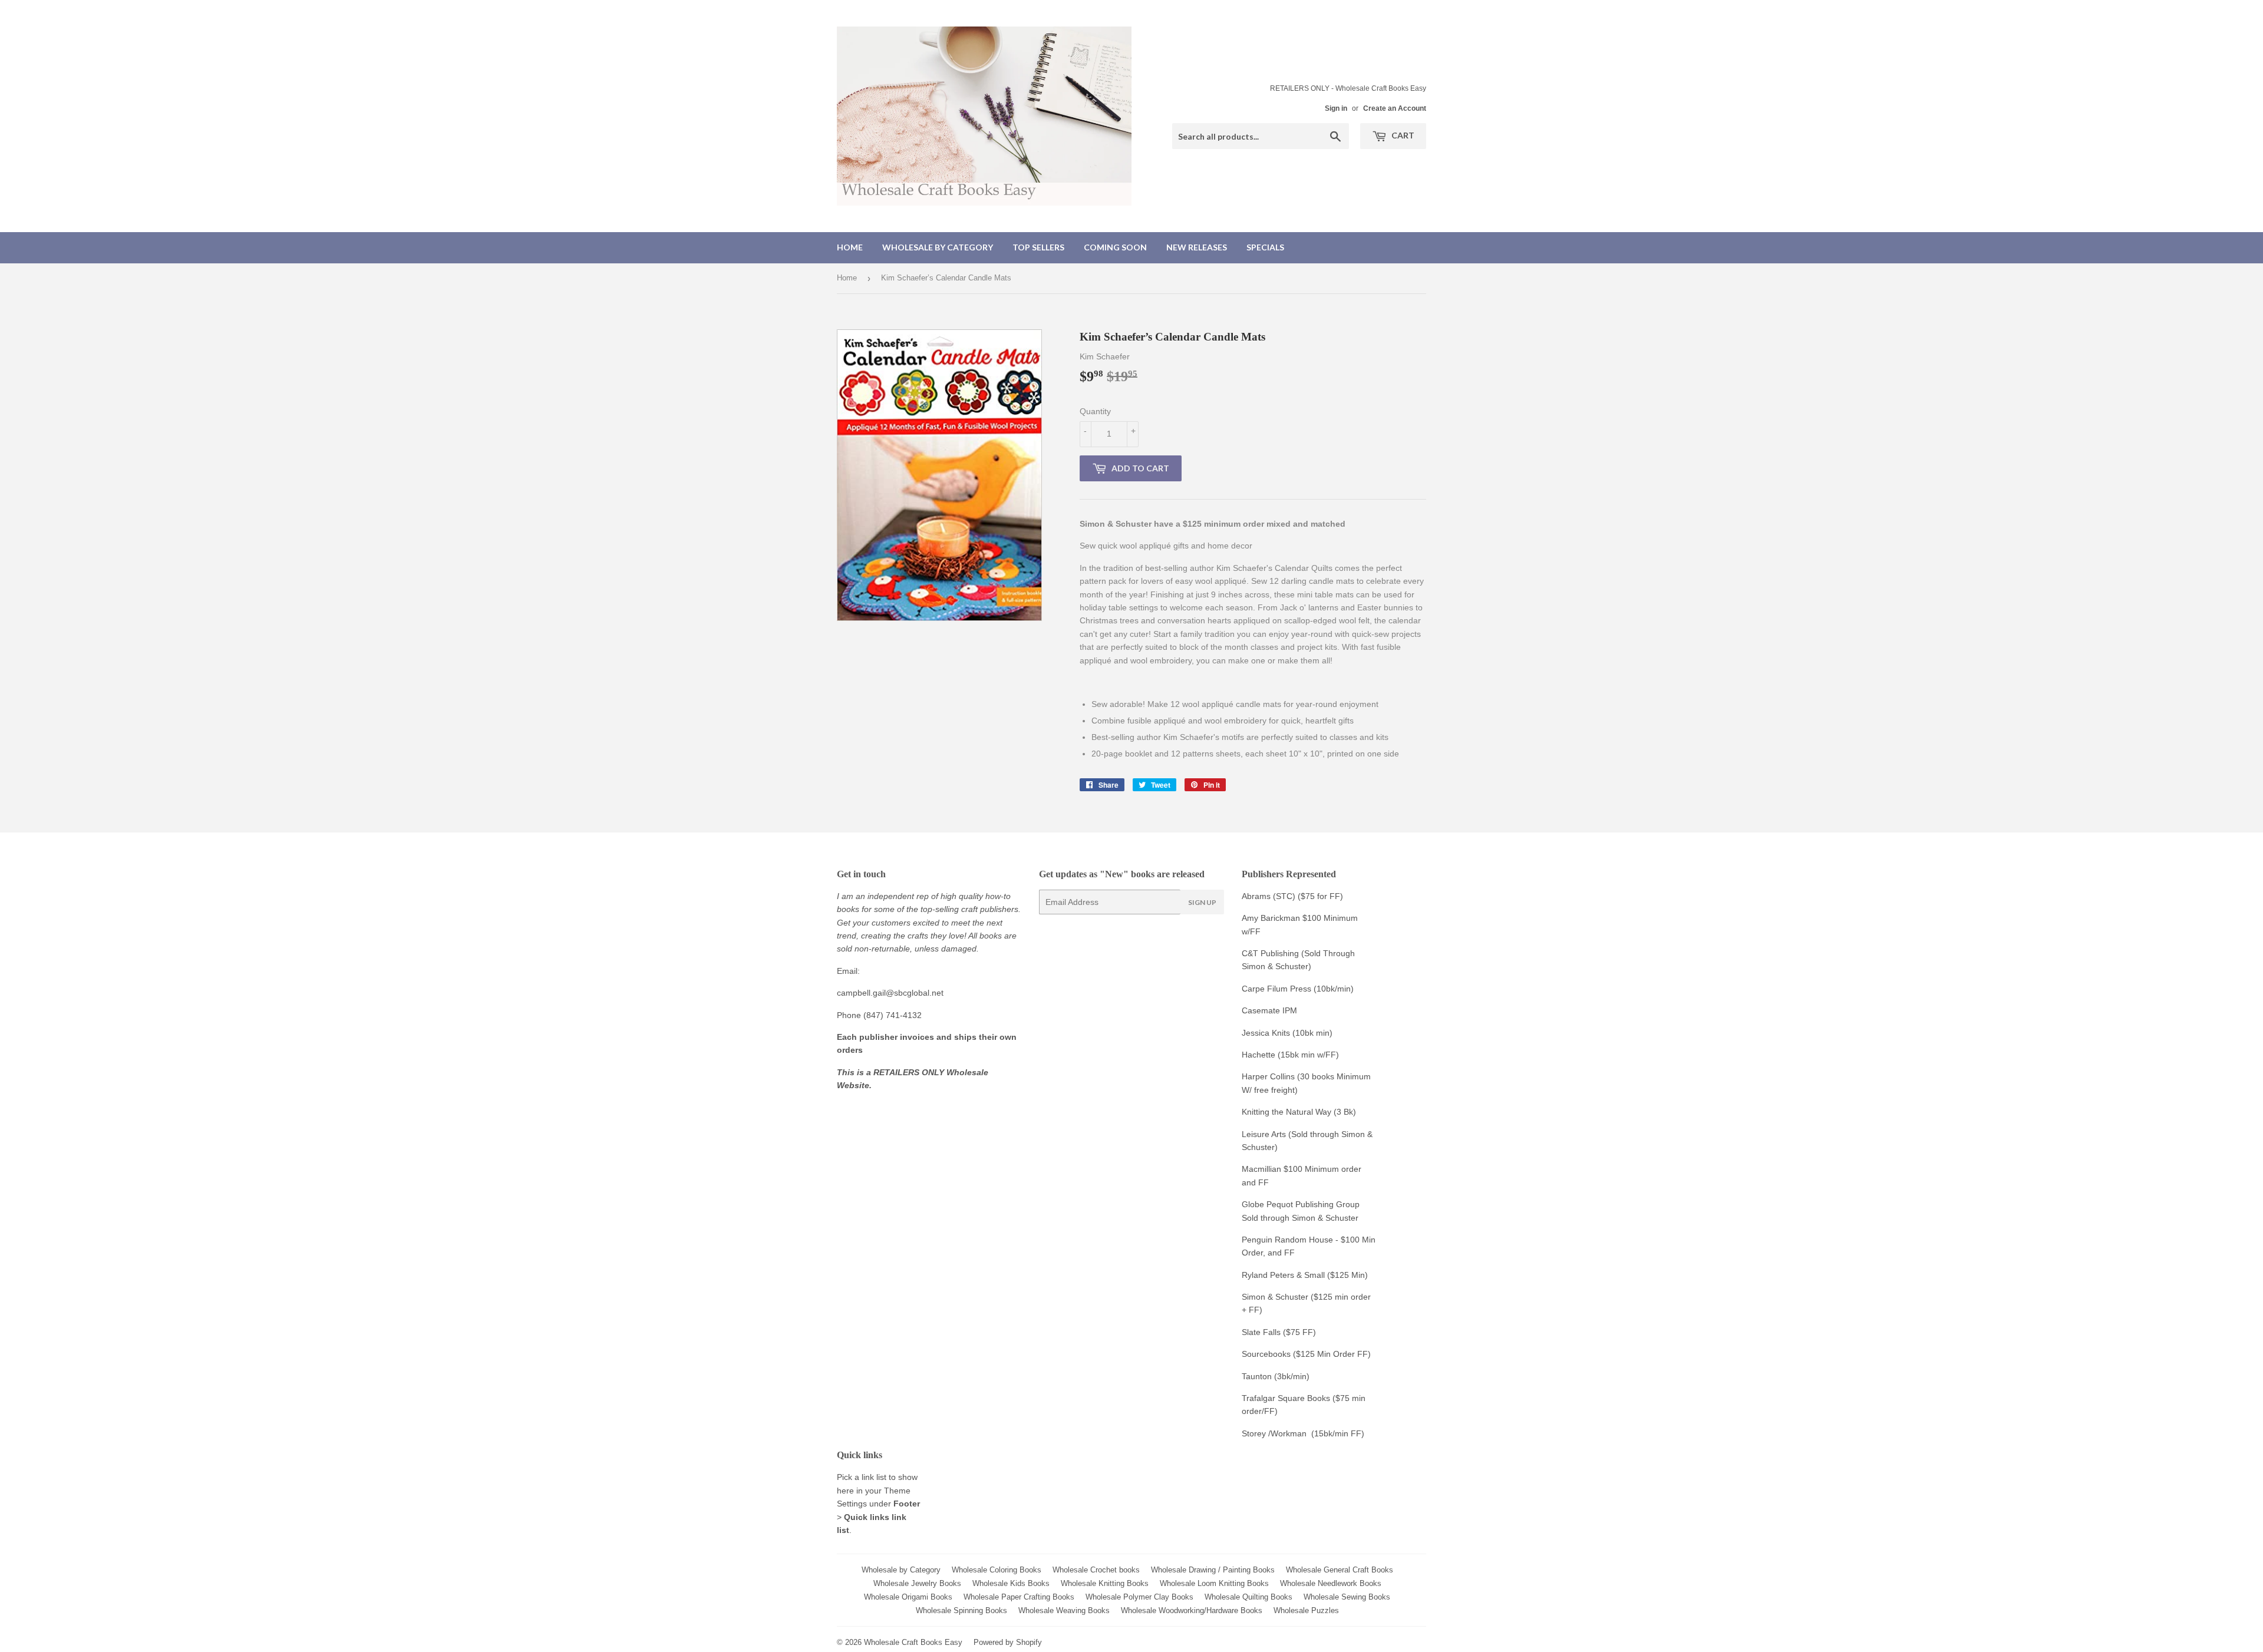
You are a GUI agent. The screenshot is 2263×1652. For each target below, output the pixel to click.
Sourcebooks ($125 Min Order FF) (1306, 1354)
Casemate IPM (1269, 1010)
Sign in (1336, 108)
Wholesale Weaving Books (1064, 1610)
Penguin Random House (1287, 1240)
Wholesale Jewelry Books (917, 1583)
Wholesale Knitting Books (1105, 1583)
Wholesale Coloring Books (997, 1570)
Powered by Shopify (1008, 1642)
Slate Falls (1261, 1332)
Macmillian (1261, 1169)
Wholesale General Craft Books (1340, 1570)
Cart (1402, 135)
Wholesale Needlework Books (1331, 1583)
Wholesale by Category (938, 247)
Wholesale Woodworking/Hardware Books (1192, 1610)
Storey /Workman (1274, 1433)
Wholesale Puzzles (1306, 1610)
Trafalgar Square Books (1286, 1398)
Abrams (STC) (1269, 896)
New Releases (1197, 247)
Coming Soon (1115, 247)
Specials (1265, 247)
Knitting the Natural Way (1286, 1112)
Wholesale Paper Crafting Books (1019, 1597)
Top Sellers (1038, 247)
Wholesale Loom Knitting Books (1214, 1583)
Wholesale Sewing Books (1347, 1597)
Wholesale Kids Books (1011, 1583)
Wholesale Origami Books (908, 1597)
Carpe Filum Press (1276, 989)
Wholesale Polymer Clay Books (1139, 1597)
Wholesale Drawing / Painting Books (1213, 1570)
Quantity (1095, 411)
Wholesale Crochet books (1096, 1570)
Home (850, 247)
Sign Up (1202, 902)
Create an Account (1395, 108)
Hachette (1258, 1055)
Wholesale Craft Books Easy (913, 1642)
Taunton (1257, 1376)
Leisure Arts (1265, 1134)
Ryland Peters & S (1276, 1275)
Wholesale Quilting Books (1248, 1597)
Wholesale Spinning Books (961, 1610)
